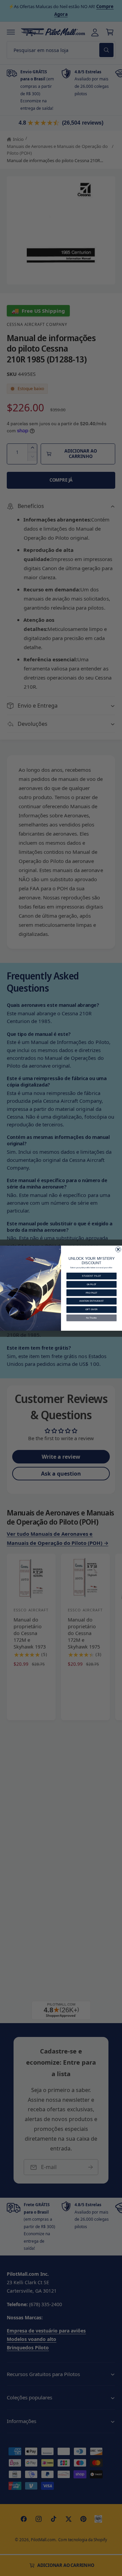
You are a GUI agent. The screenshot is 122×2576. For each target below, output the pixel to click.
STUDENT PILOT (91, 1276)
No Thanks (91, 1318)
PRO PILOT (91, 1293)
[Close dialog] (118, 1249)
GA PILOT (92, 1284)
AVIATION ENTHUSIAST (91, 1301)
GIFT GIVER (91, 1309)
